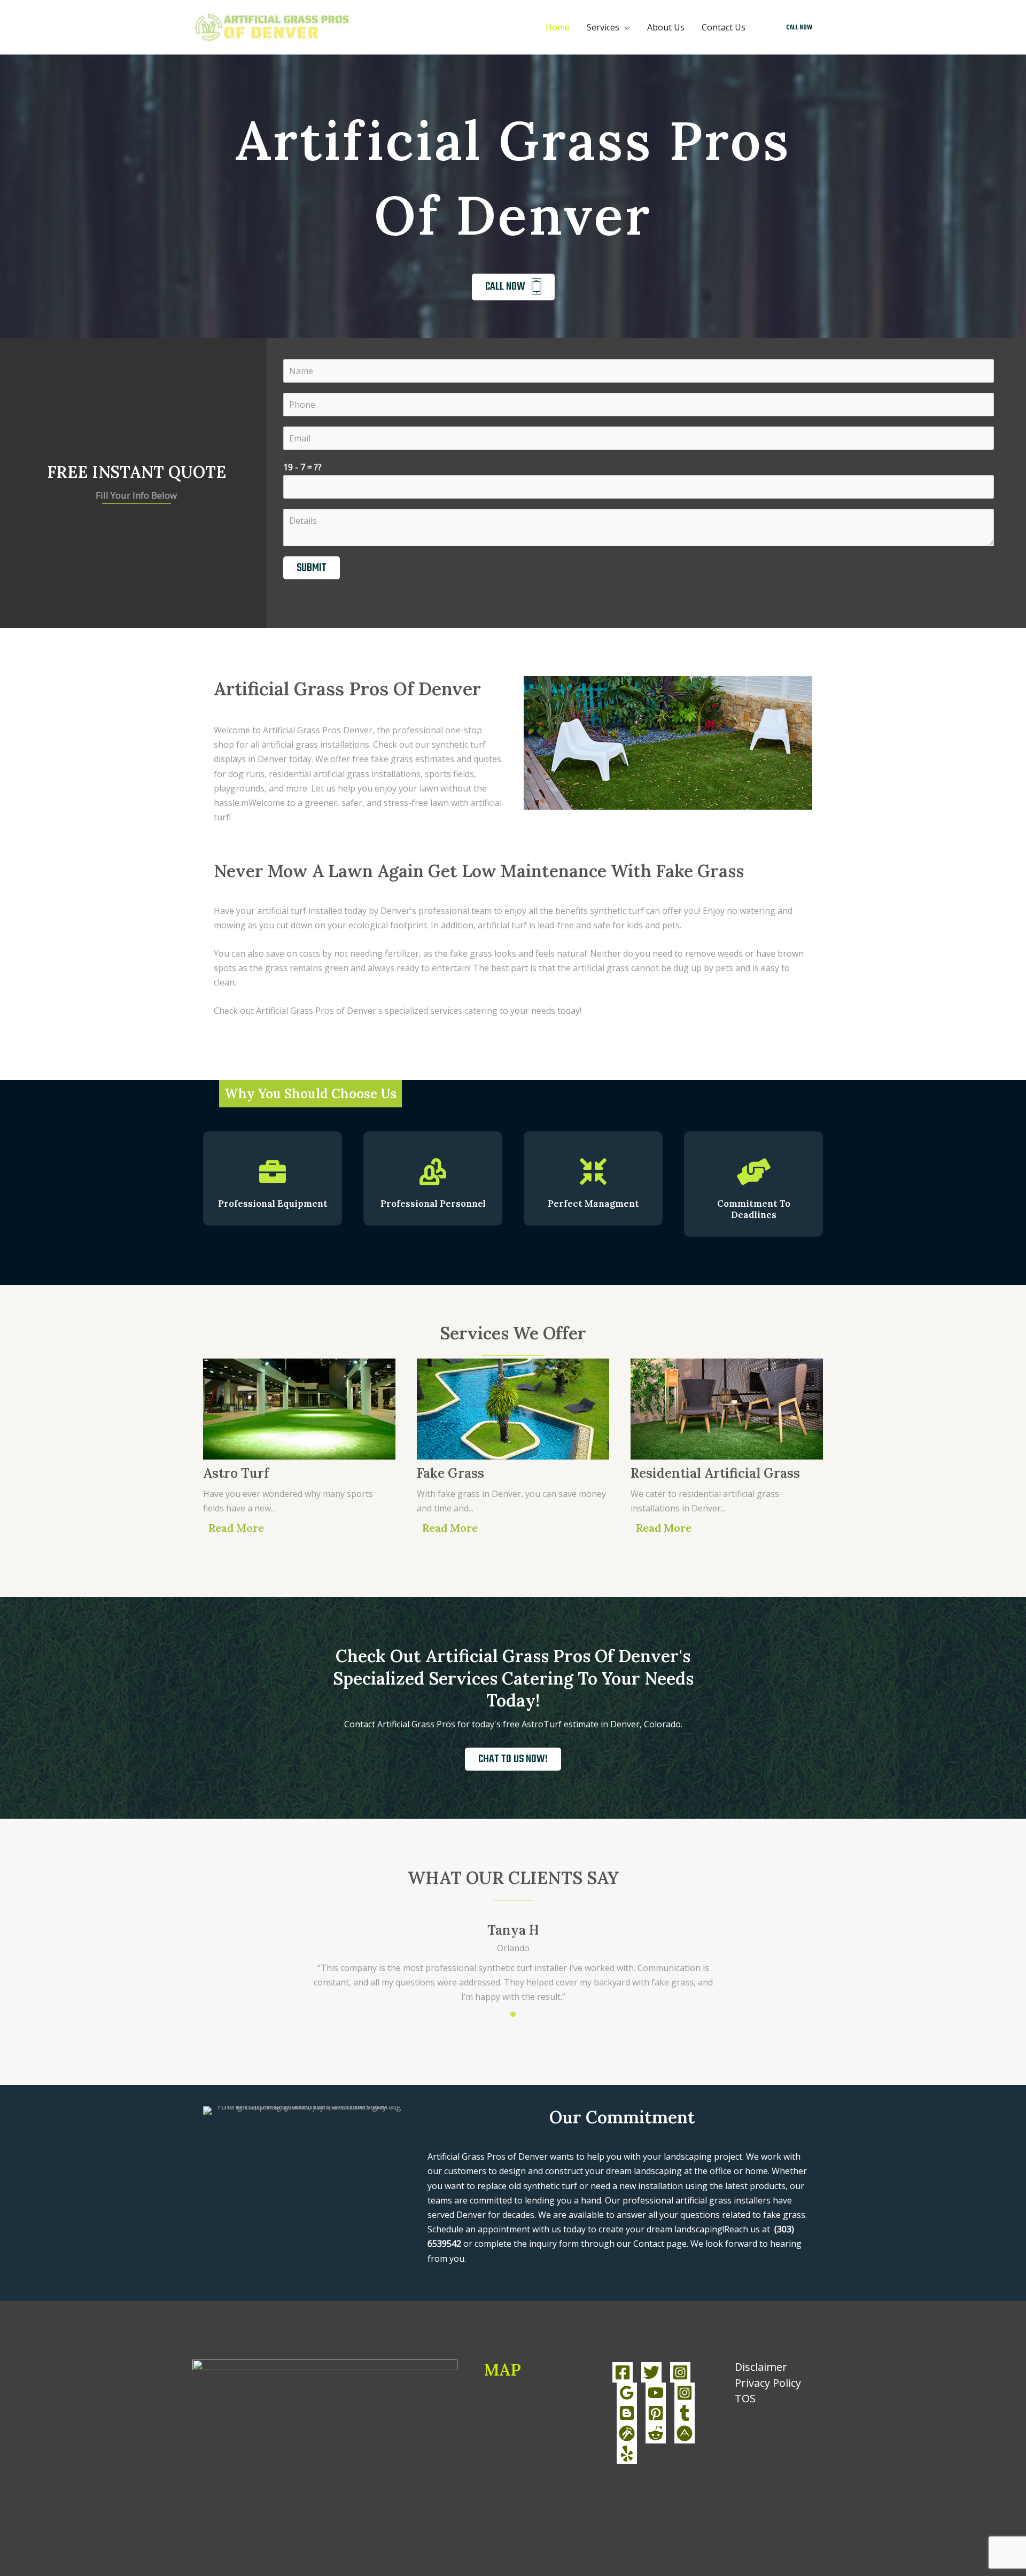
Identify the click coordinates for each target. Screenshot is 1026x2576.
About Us (666, 27)
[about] (685, 2433)
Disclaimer (761, 2367)
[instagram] (685, 2393)
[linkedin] (627, 2393)
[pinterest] (656, 2413)
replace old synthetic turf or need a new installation (580, 2186)
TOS (745, 2398)
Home (558, 27)
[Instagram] (680, 2372)
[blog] (627, 2413)
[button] (799, 28)
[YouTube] (656, 2393)
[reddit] (656, 2433)
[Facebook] (623, 2372)
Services (603, 27)
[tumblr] (685, 2413)
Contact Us (724, 27)
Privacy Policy (768, 2383)
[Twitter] (651, 2372)
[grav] (627, 2433)
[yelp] (627, 2454)
